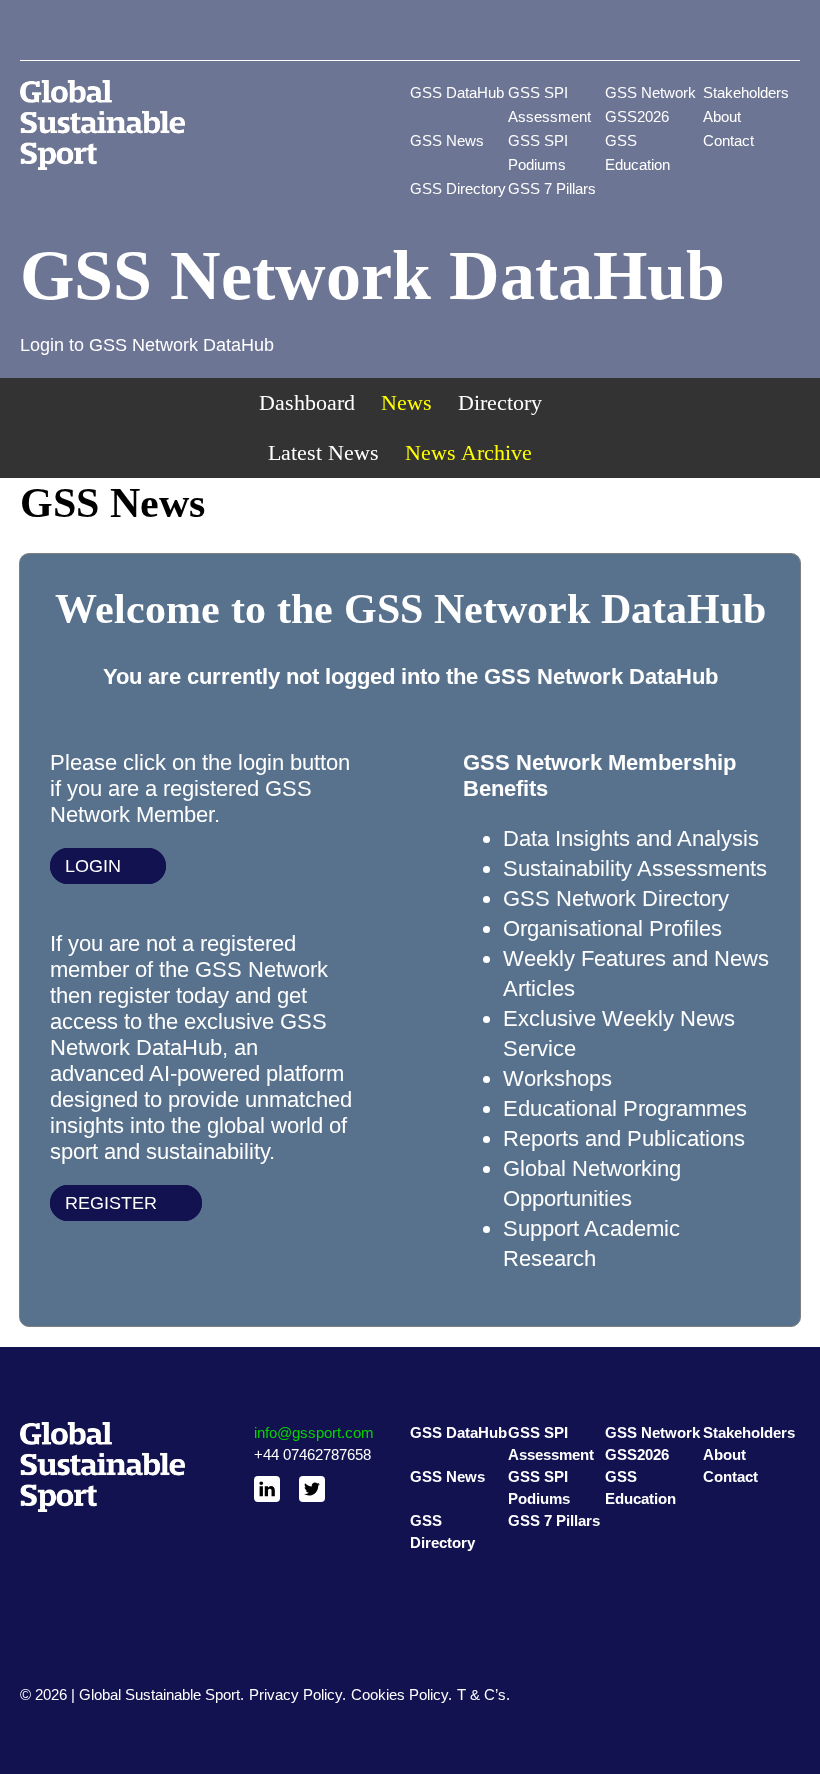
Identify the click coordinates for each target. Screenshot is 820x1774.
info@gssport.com (314, 1432)
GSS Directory (458, 188)
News (406, 402)
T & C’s (481, 1694)
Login (93, 866)
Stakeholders (746, 92)
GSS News (447, 140)
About (722, 116)
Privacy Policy (295, 1694)
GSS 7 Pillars (552, 188)
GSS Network (650, 92)
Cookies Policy (399, 1694)
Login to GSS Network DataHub (147, 345)
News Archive (468, 452)
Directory (500, 402)
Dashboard (307, 402)
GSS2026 (637, 116)
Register (111, 1203)
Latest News (323, 452)
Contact (728, 140)
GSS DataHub (457, 92)
